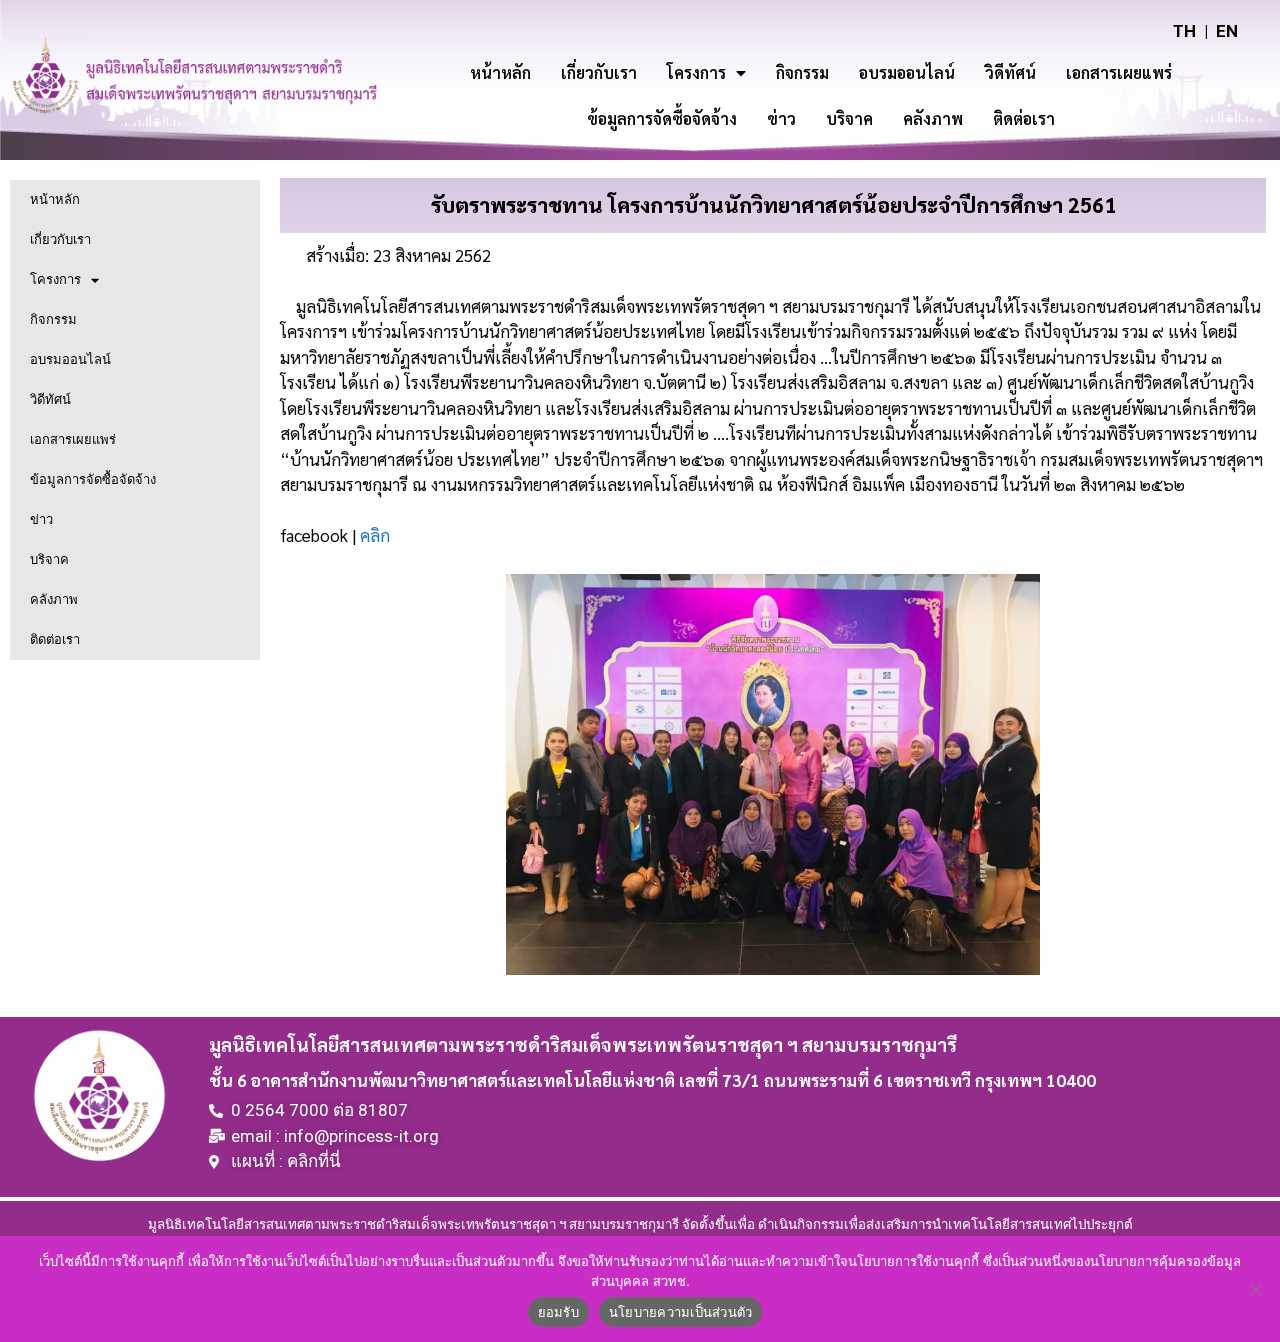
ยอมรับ (558, 1312)
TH (1184, 31)
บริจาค (849, 118)
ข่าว (781, 118)
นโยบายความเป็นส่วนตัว (681, 1312)
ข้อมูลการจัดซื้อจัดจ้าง (662, 118)
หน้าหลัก (500, 72)
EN (1227, 31)
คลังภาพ (933, 118)
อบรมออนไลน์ (907, 72)
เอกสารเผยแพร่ (1119, 72)
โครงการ (696, 72)
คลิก (375, 535)
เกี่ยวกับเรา (599, 72)
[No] (1255, 1289)
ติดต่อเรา (1024, 118)
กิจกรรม (802, 72)
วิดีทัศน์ (1010, 72)
